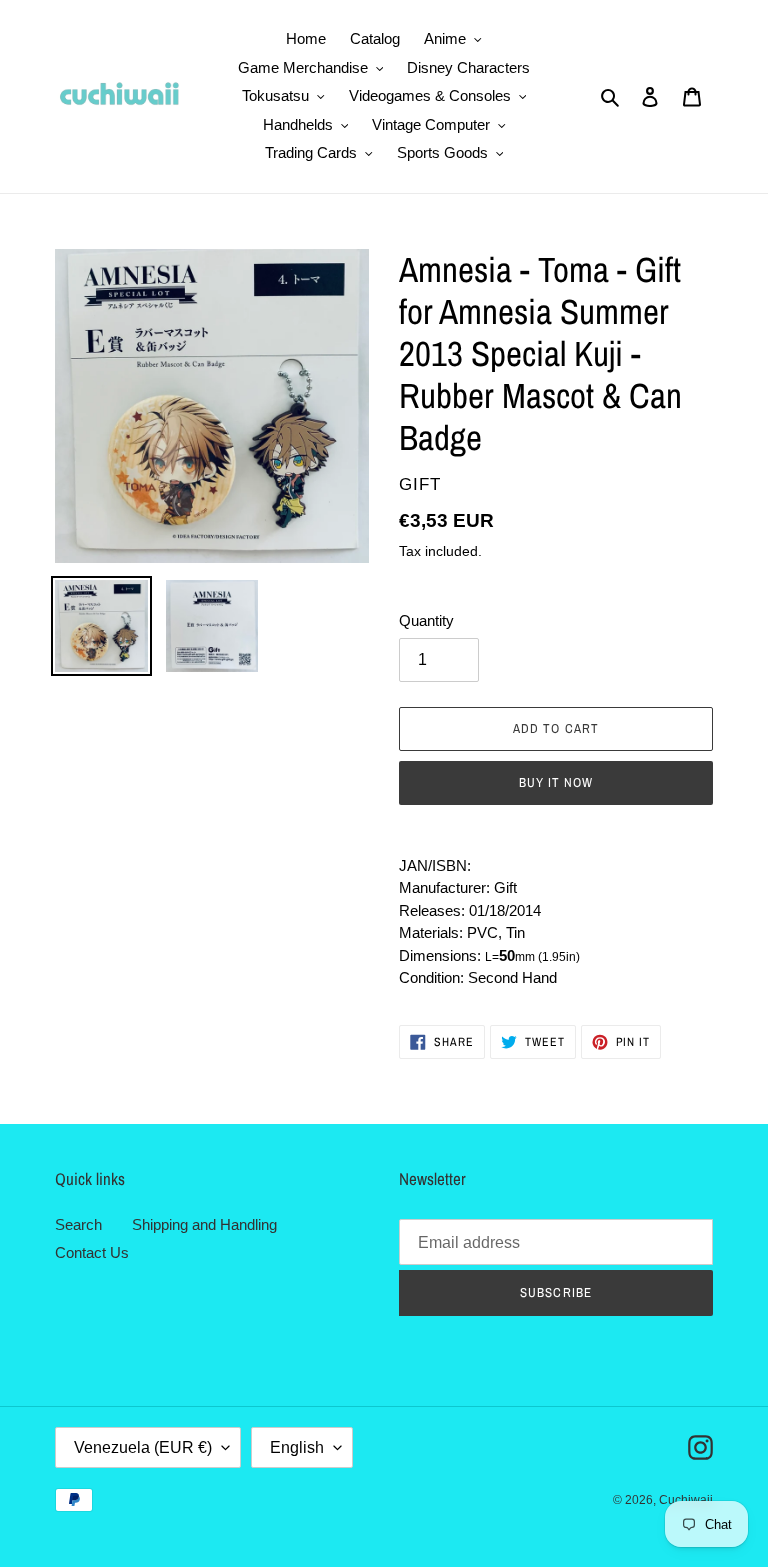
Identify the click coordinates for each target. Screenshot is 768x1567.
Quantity (426, 620)
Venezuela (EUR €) (143, 1447)
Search (78, 1224)
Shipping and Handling (204, 1224)
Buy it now (556, 782)
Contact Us (92, 1252)
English (297, 1447)
